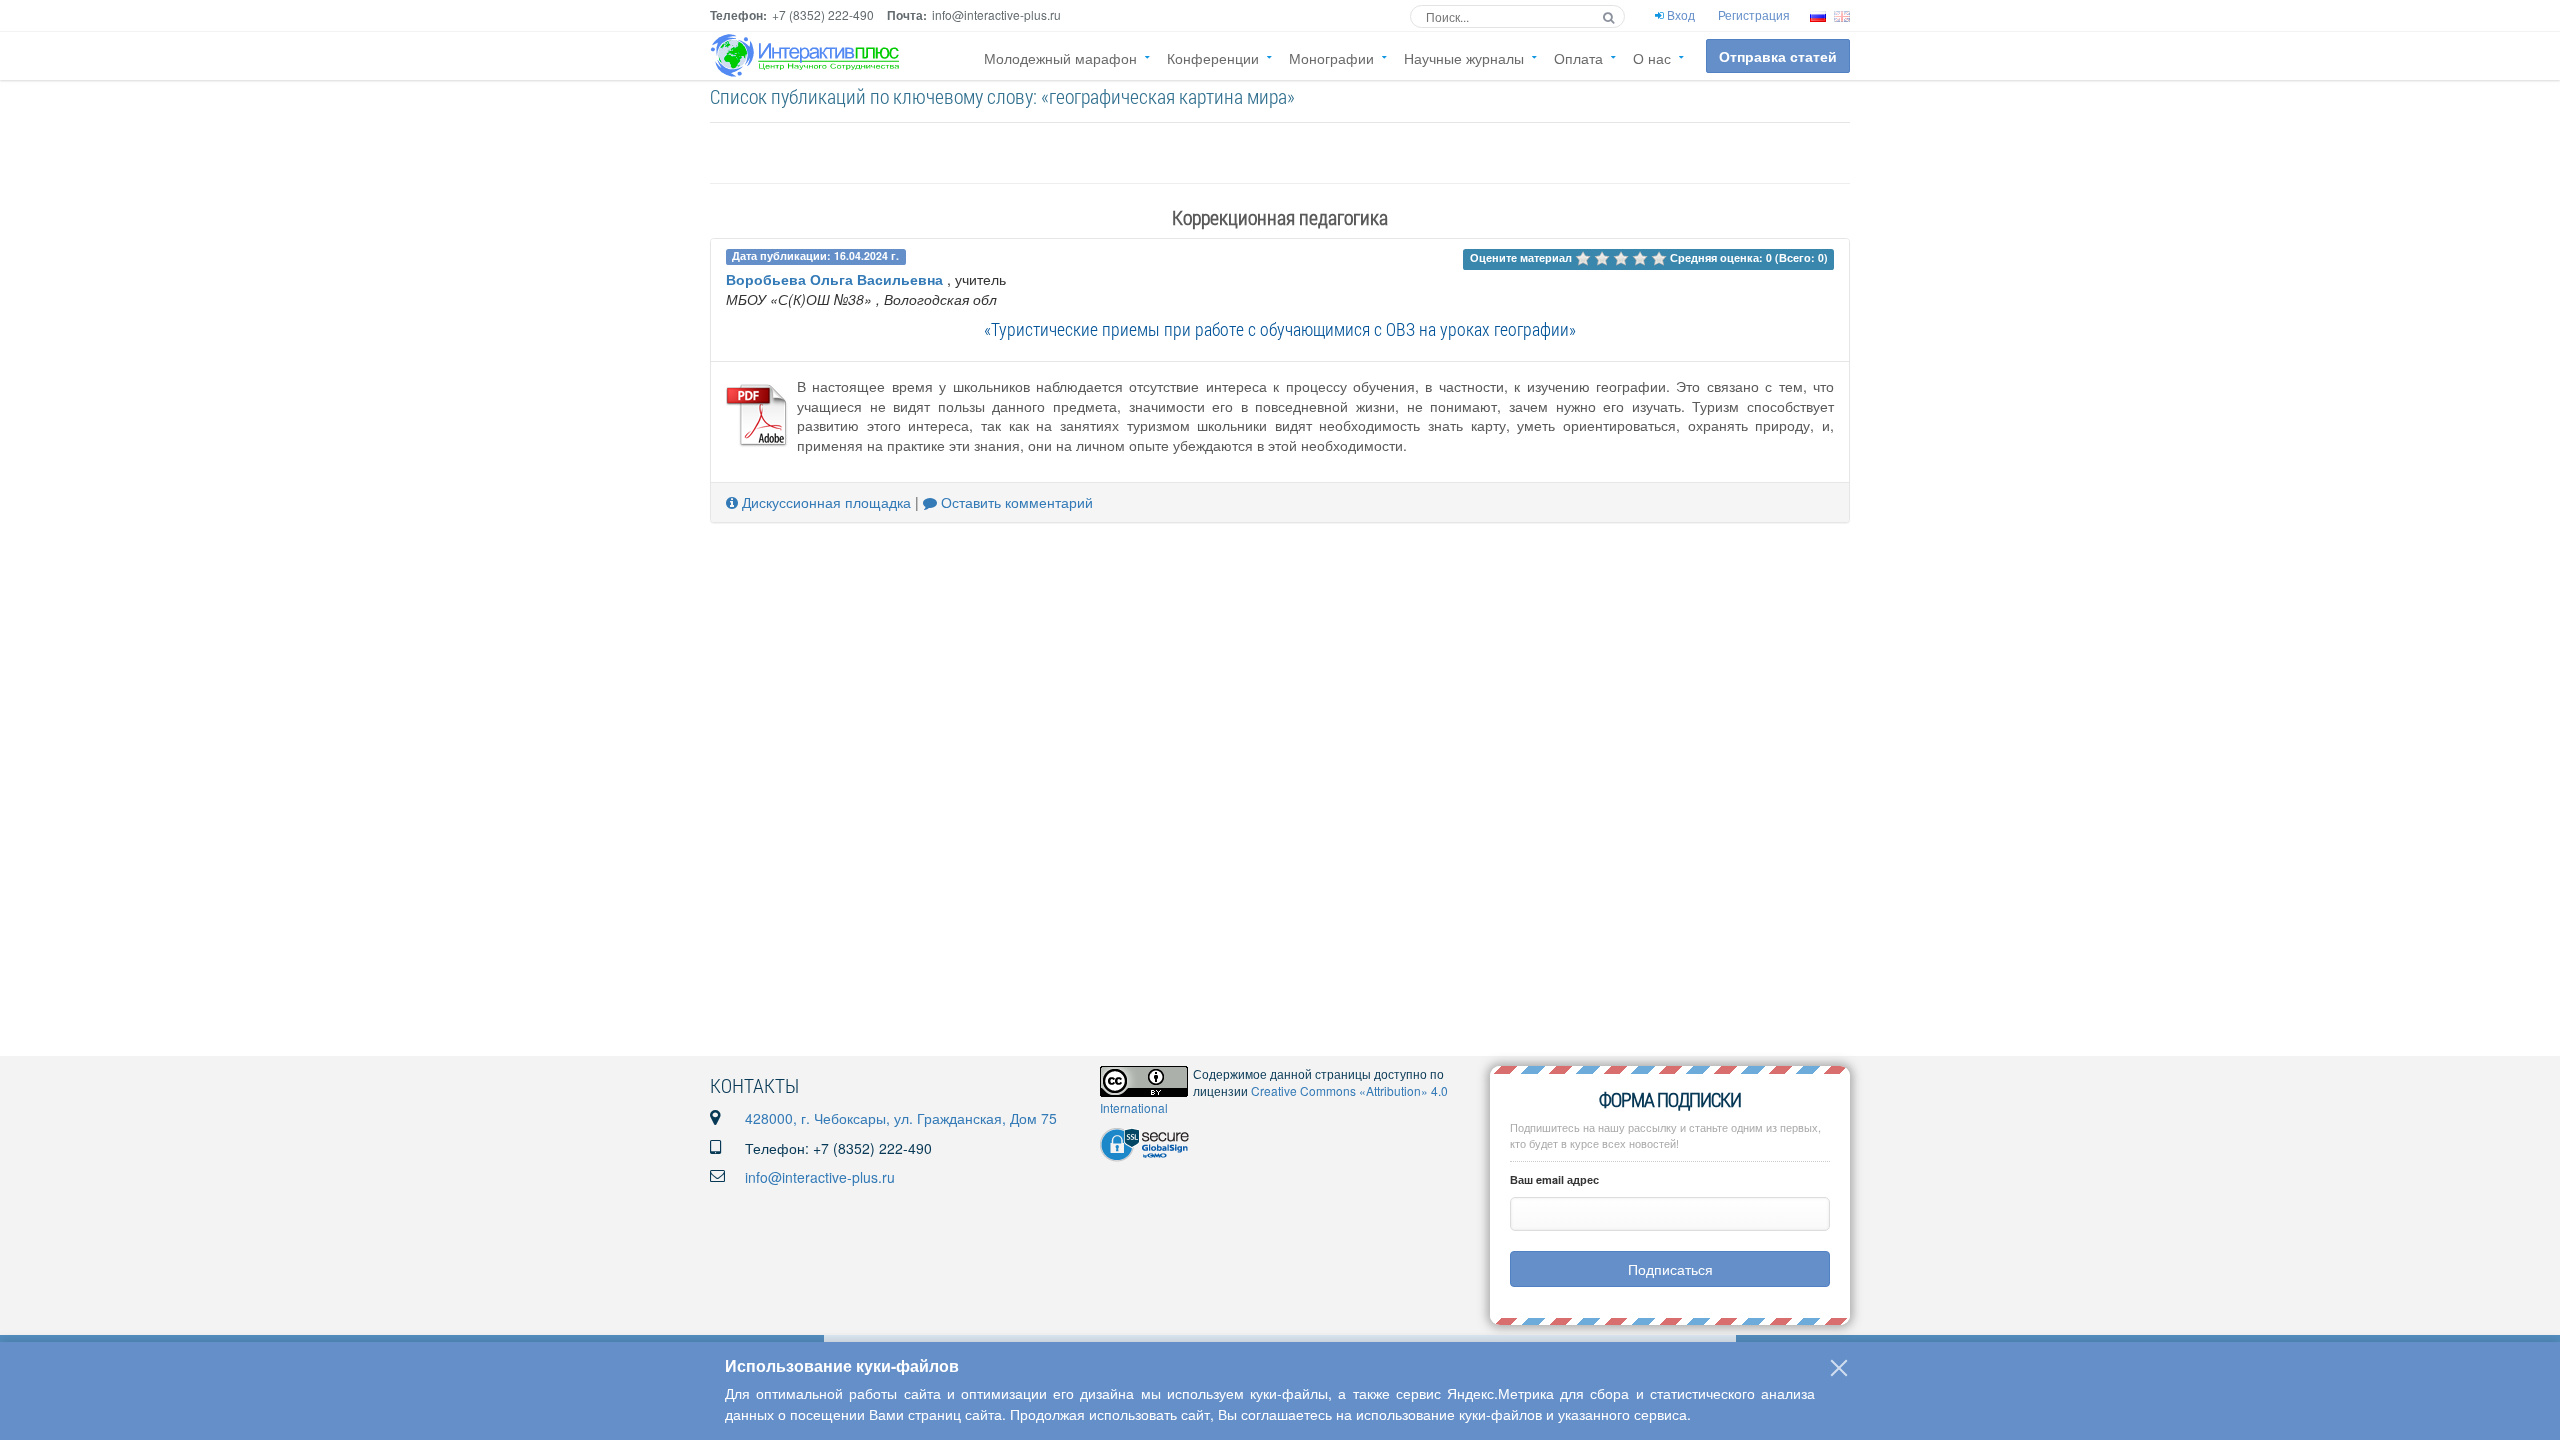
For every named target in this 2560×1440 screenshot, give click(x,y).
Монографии (1331, 58)
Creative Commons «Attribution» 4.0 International (1274, 1099)
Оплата (1578, 58)
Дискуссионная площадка (824, 502)
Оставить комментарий (1015, 502)
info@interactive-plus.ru (820, 1177)
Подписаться (1670, 1269)
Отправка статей (1778, 56)
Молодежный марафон (1060, 58)
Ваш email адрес (1554, 1179)
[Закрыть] (1839, 1368)
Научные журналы (1464, 58)
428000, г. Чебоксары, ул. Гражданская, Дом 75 (901, 1118)
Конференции (1213, 58)
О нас (1652, 58)
